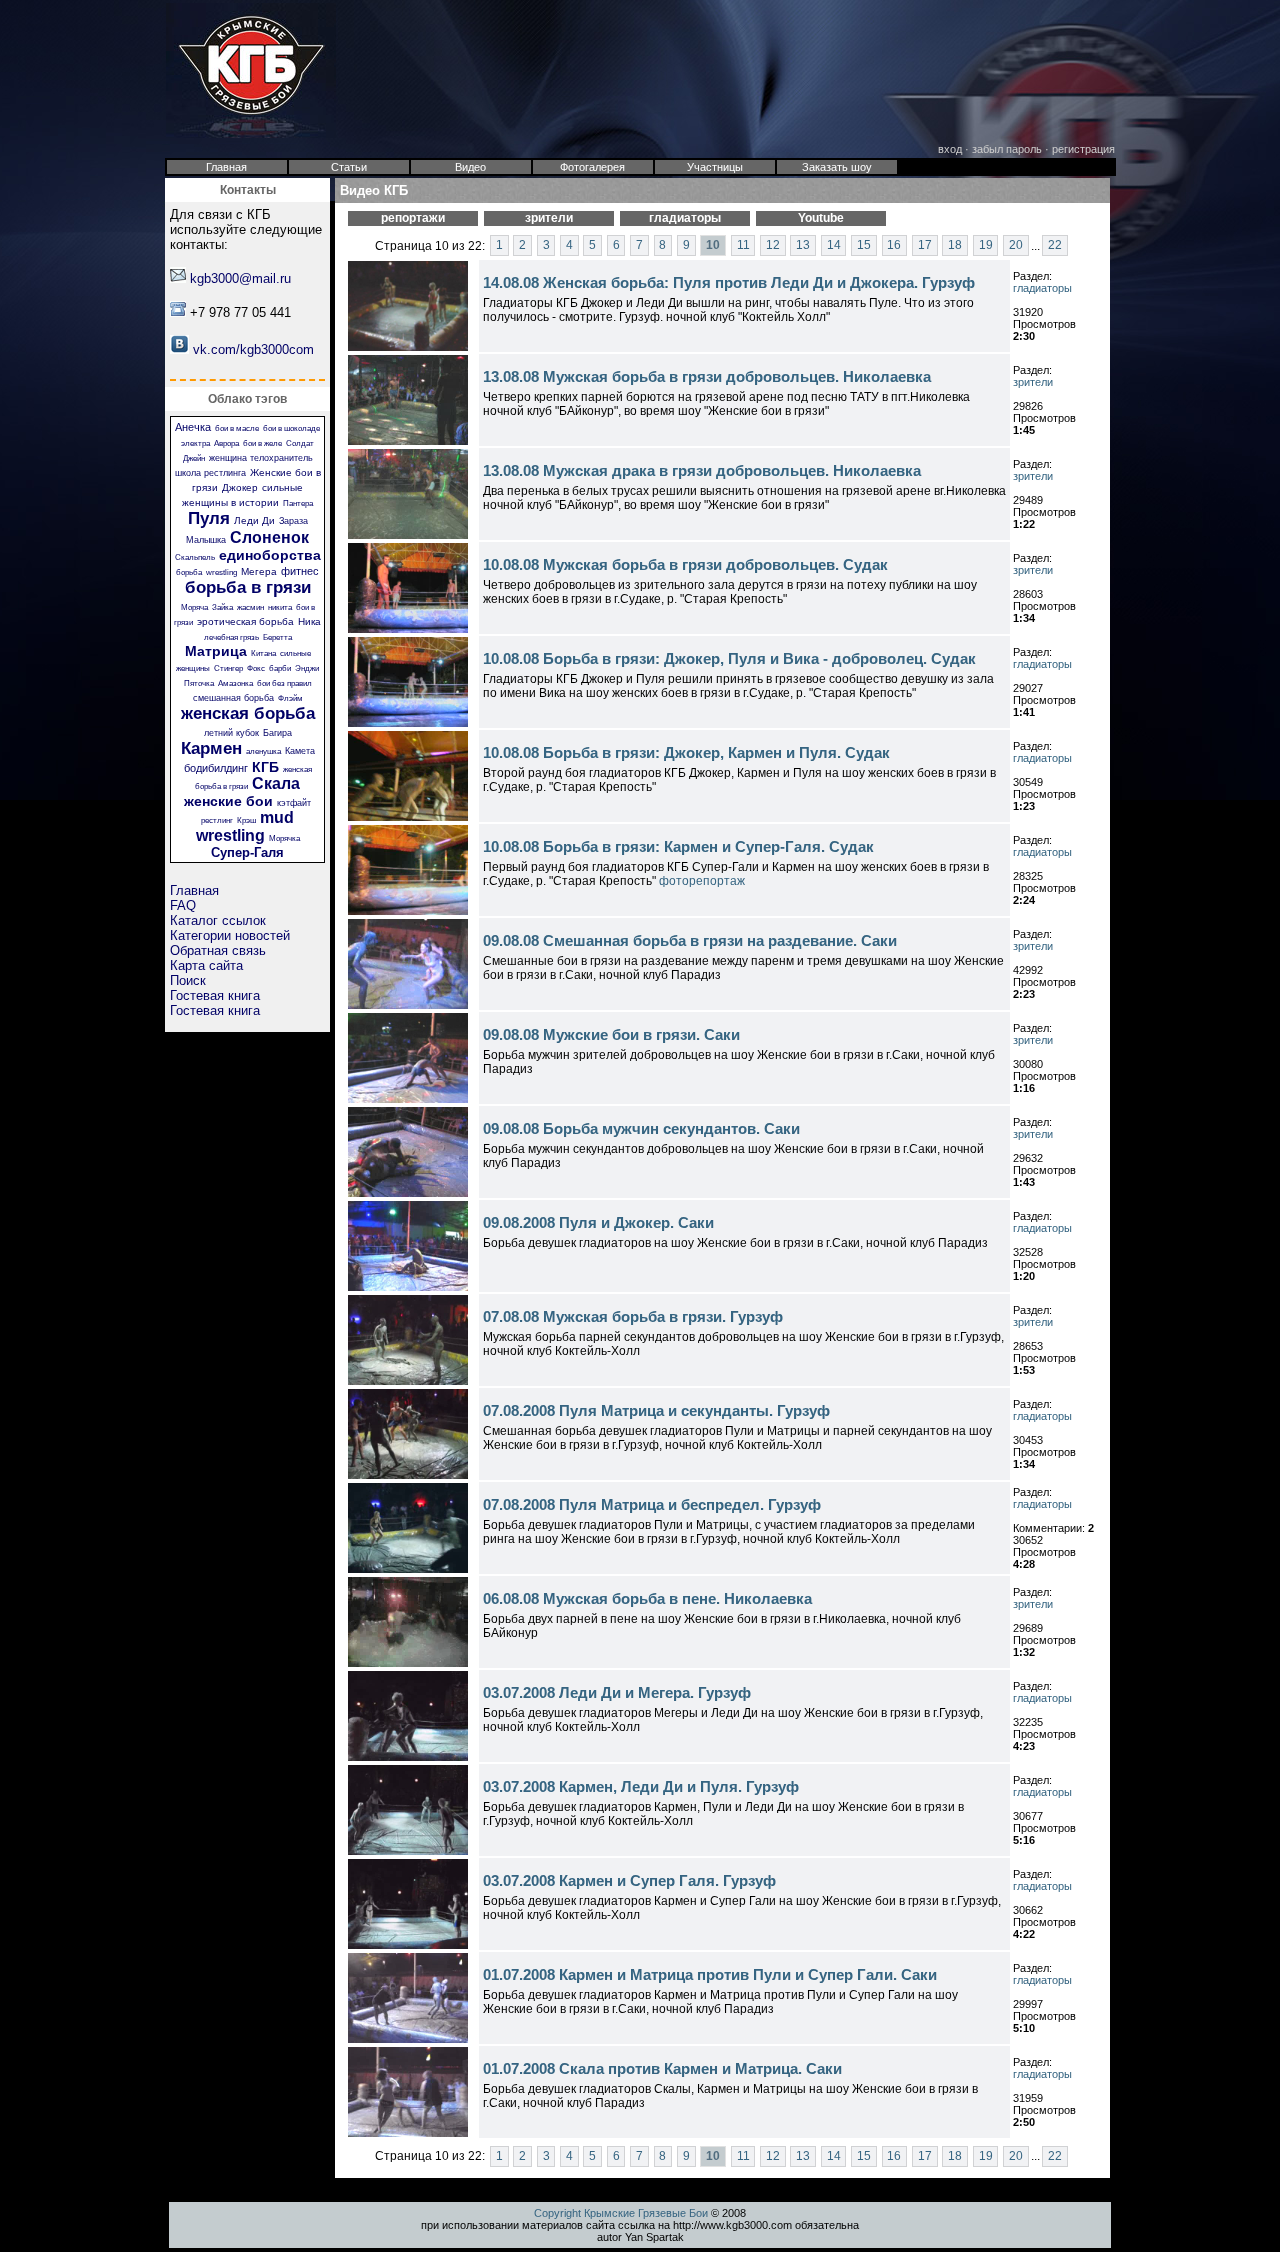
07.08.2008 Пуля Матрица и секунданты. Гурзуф (656, 1410)
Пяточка (199, 683)
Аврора (226, 443)
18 (955, 246)
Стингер (228, 668)
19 (986, 246)
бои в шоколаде (291, 428)
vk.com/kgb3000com (253, 349)
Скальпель (195, 557)
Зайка (222, 607)
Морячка (284, 838)
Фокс (256, 668)
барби (280, 668)
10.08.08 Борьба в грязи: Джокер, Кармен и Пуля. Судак (686, 752)
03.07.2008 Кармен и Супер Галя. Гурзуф (629, 1880)
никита (280, 607)
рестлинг (217, 820)
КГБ (265, 767)
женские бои (228, 801)
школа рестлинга (210, 473)
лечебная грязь (231, 637)
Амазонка (235, 683)
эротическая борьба (245, 621)
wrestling (221, 572)
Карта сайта (206, 965)
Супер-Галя (247, 852)
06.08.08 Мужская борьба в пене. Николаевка (647, 1598)
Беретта (277, 637)
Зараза (293, 521)
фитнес (300, 571)
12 (773, 246)
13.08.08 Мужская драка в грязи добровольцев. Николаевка (702, 470)
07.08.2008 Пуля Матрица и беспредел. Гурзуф (652, 1504)
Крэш (246, 820)
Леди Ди (254, 520)
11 (743, 246)
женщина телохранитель (261, 458)
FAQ (183, 905)
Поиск (188, 980)
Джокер (240, 487)
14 (834, 246)
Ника (309, 621)
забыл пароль (1007, 149)
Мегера (259, 571)
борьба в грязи (248, 587)
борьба (189, 572)
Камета (300, 751)
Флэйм (290, 698)
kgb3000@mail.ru (240, 278)
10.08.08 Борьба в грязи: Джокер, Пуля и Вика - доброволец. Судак (729, 658)
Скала (276, 783)
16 (894, 246)
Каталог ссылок (218, 920)
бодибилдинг (216, 768)
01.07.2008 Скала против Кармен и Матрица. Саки (662, 2068)
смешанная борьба (233, 698)
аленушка (263, 751)
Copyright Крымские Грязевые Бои (621, 2213)
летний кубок (231, 733)
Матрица (216, 651)
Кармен (211, 748)
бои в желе (262, 443)
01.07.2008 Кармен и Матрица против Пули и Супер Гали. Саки (710, 1974)
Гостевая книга (215, 995)
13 (803, 246)
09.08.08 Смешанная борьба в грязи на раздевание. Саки (690, 940)
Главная (194, 890)
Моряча (194, 607)
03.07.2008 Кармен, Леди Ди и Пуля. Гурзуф (641, 1786)
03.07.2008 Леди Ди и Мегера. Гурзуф (617, 1692)
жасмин (250, 607)
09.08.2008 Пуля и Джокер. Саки (598, 1222)
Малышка (206, 540)
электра (195, 443)
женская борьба (248, 713)
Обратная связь (218, 950)
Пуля (209, 518)
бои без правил (284, 683)
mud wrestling (245, 826)
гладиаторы (1042, 288)
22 (1055, 246)
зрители (1033, 382)
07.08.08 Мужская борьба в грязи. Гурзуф (633, 1316)
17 (925, 246)
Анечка (193, 427)
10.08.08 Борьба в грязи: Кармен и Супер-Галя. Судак (678, 846)
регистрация (1083, 149)
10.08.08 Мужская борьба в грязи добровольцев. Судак (685, 564)
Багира (277, 733)
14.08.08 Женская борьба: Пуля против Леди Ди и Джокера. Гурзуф (729, 282)
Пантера (298, 503)
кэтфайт (294, 803)
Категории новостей (230, 935)
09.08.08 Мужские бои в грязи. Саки (611, 1034)
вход (950, 149)
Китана (263, 653)
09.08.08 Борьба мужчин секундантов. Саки (641, 1128)
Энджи (307, 668)
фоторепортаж (702, 881)
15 (864, 246)
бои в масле (237, 428)
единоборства (270, 555)
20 (1016, 246)
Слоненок (269, 537)
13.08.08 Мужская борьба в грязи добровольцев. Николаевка (707, 376)
